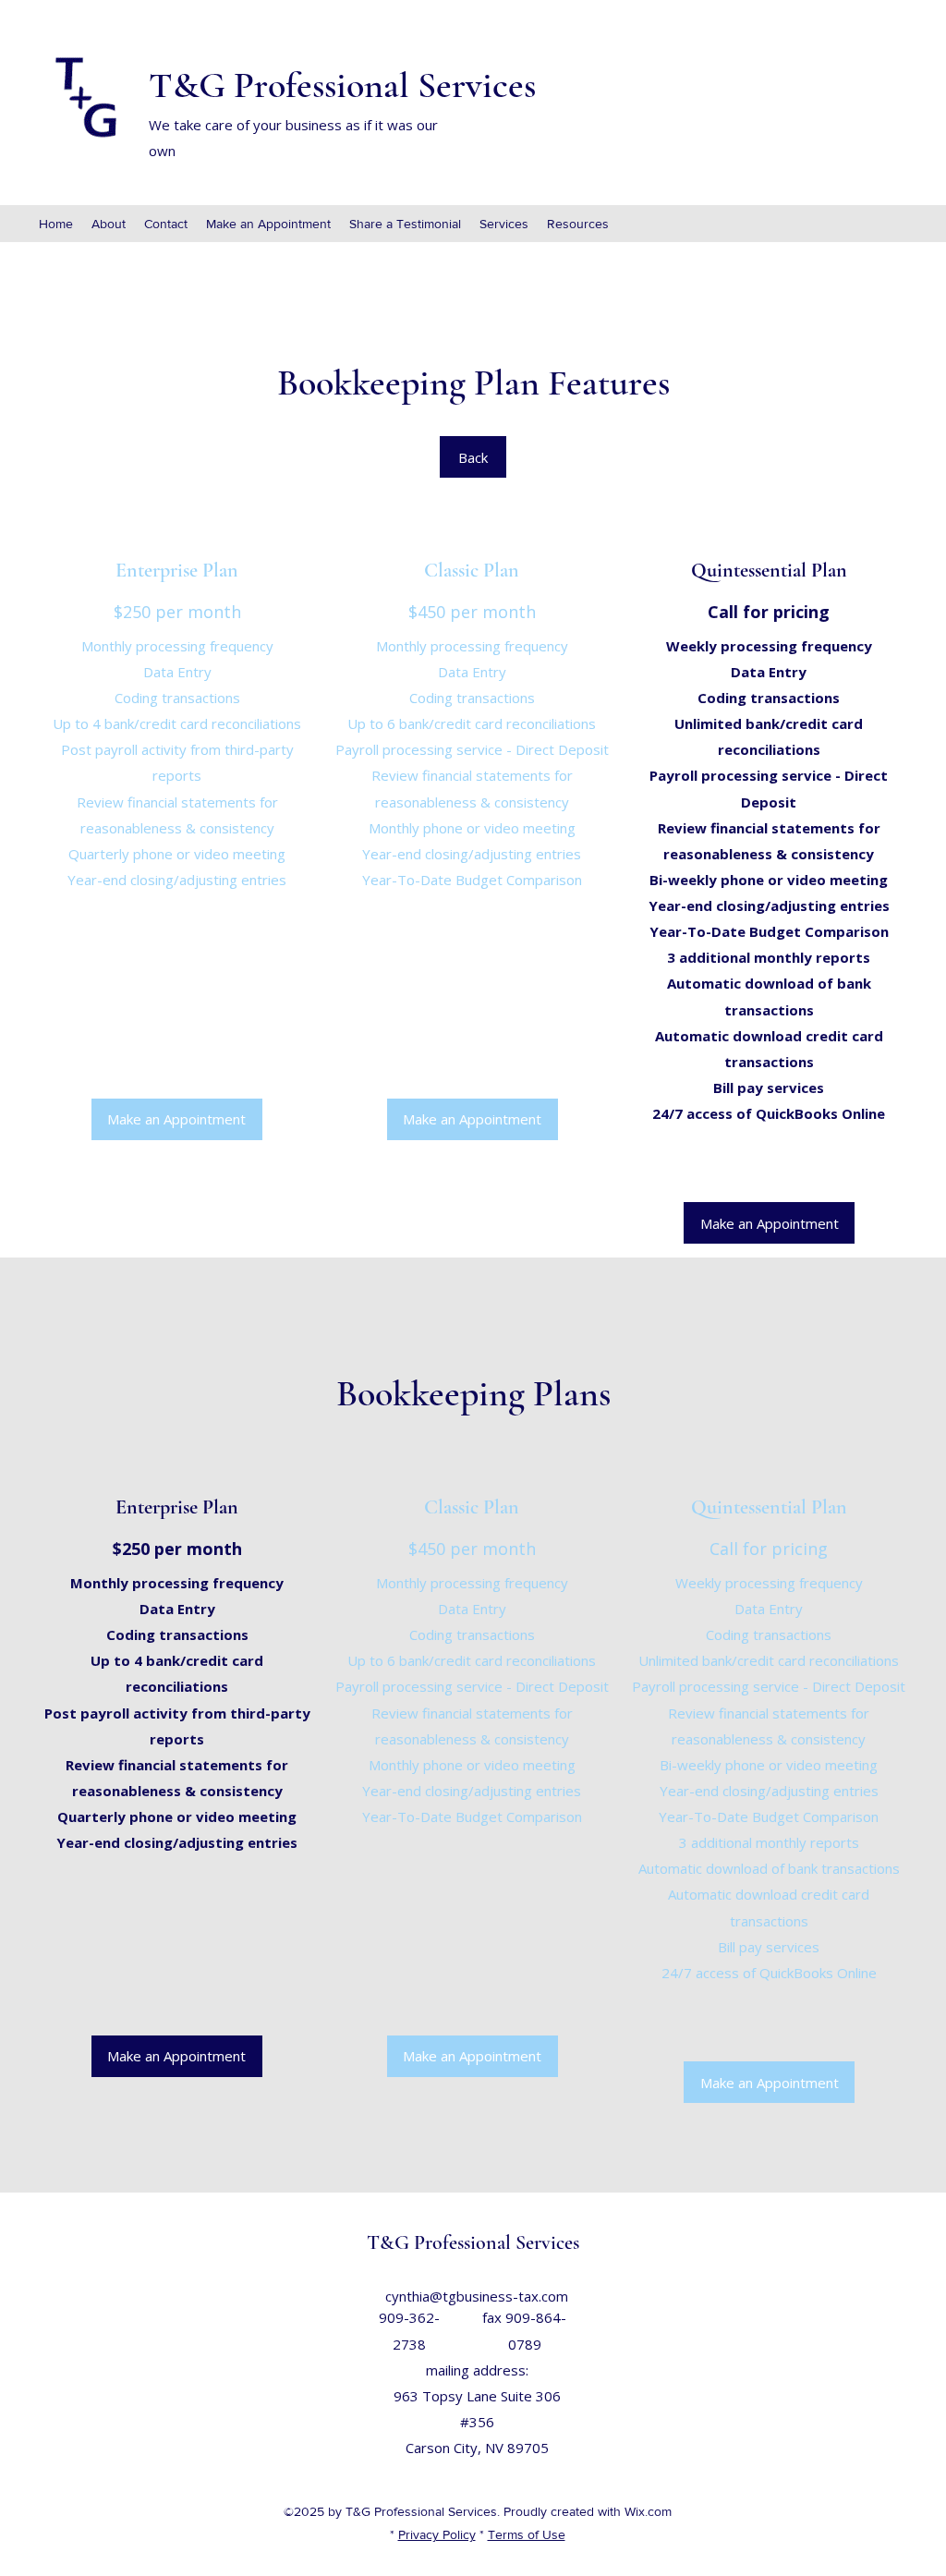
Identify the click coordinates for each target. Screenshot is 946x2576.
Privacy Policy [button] (437, 2534)
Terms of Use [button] (527, 2534)
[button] (177, 1119)
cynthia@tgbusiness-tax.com (477, 2296)
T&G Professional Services (342, 85)
